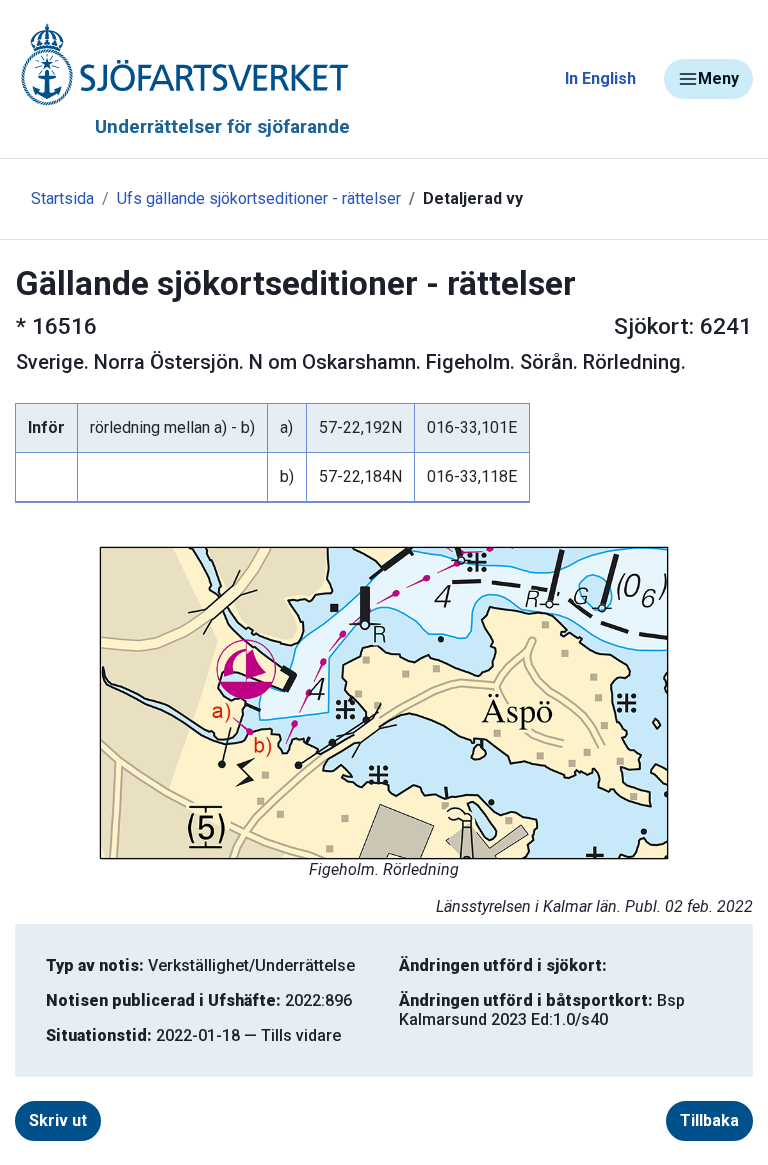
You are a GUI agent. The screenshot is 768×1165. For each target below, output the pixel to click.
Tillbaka (709, 1120)
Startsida (62, 198)
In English (600, 78)
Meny (718, 78)
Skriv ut (58, 1120)
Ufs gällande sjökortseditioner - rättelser (259, 198)
